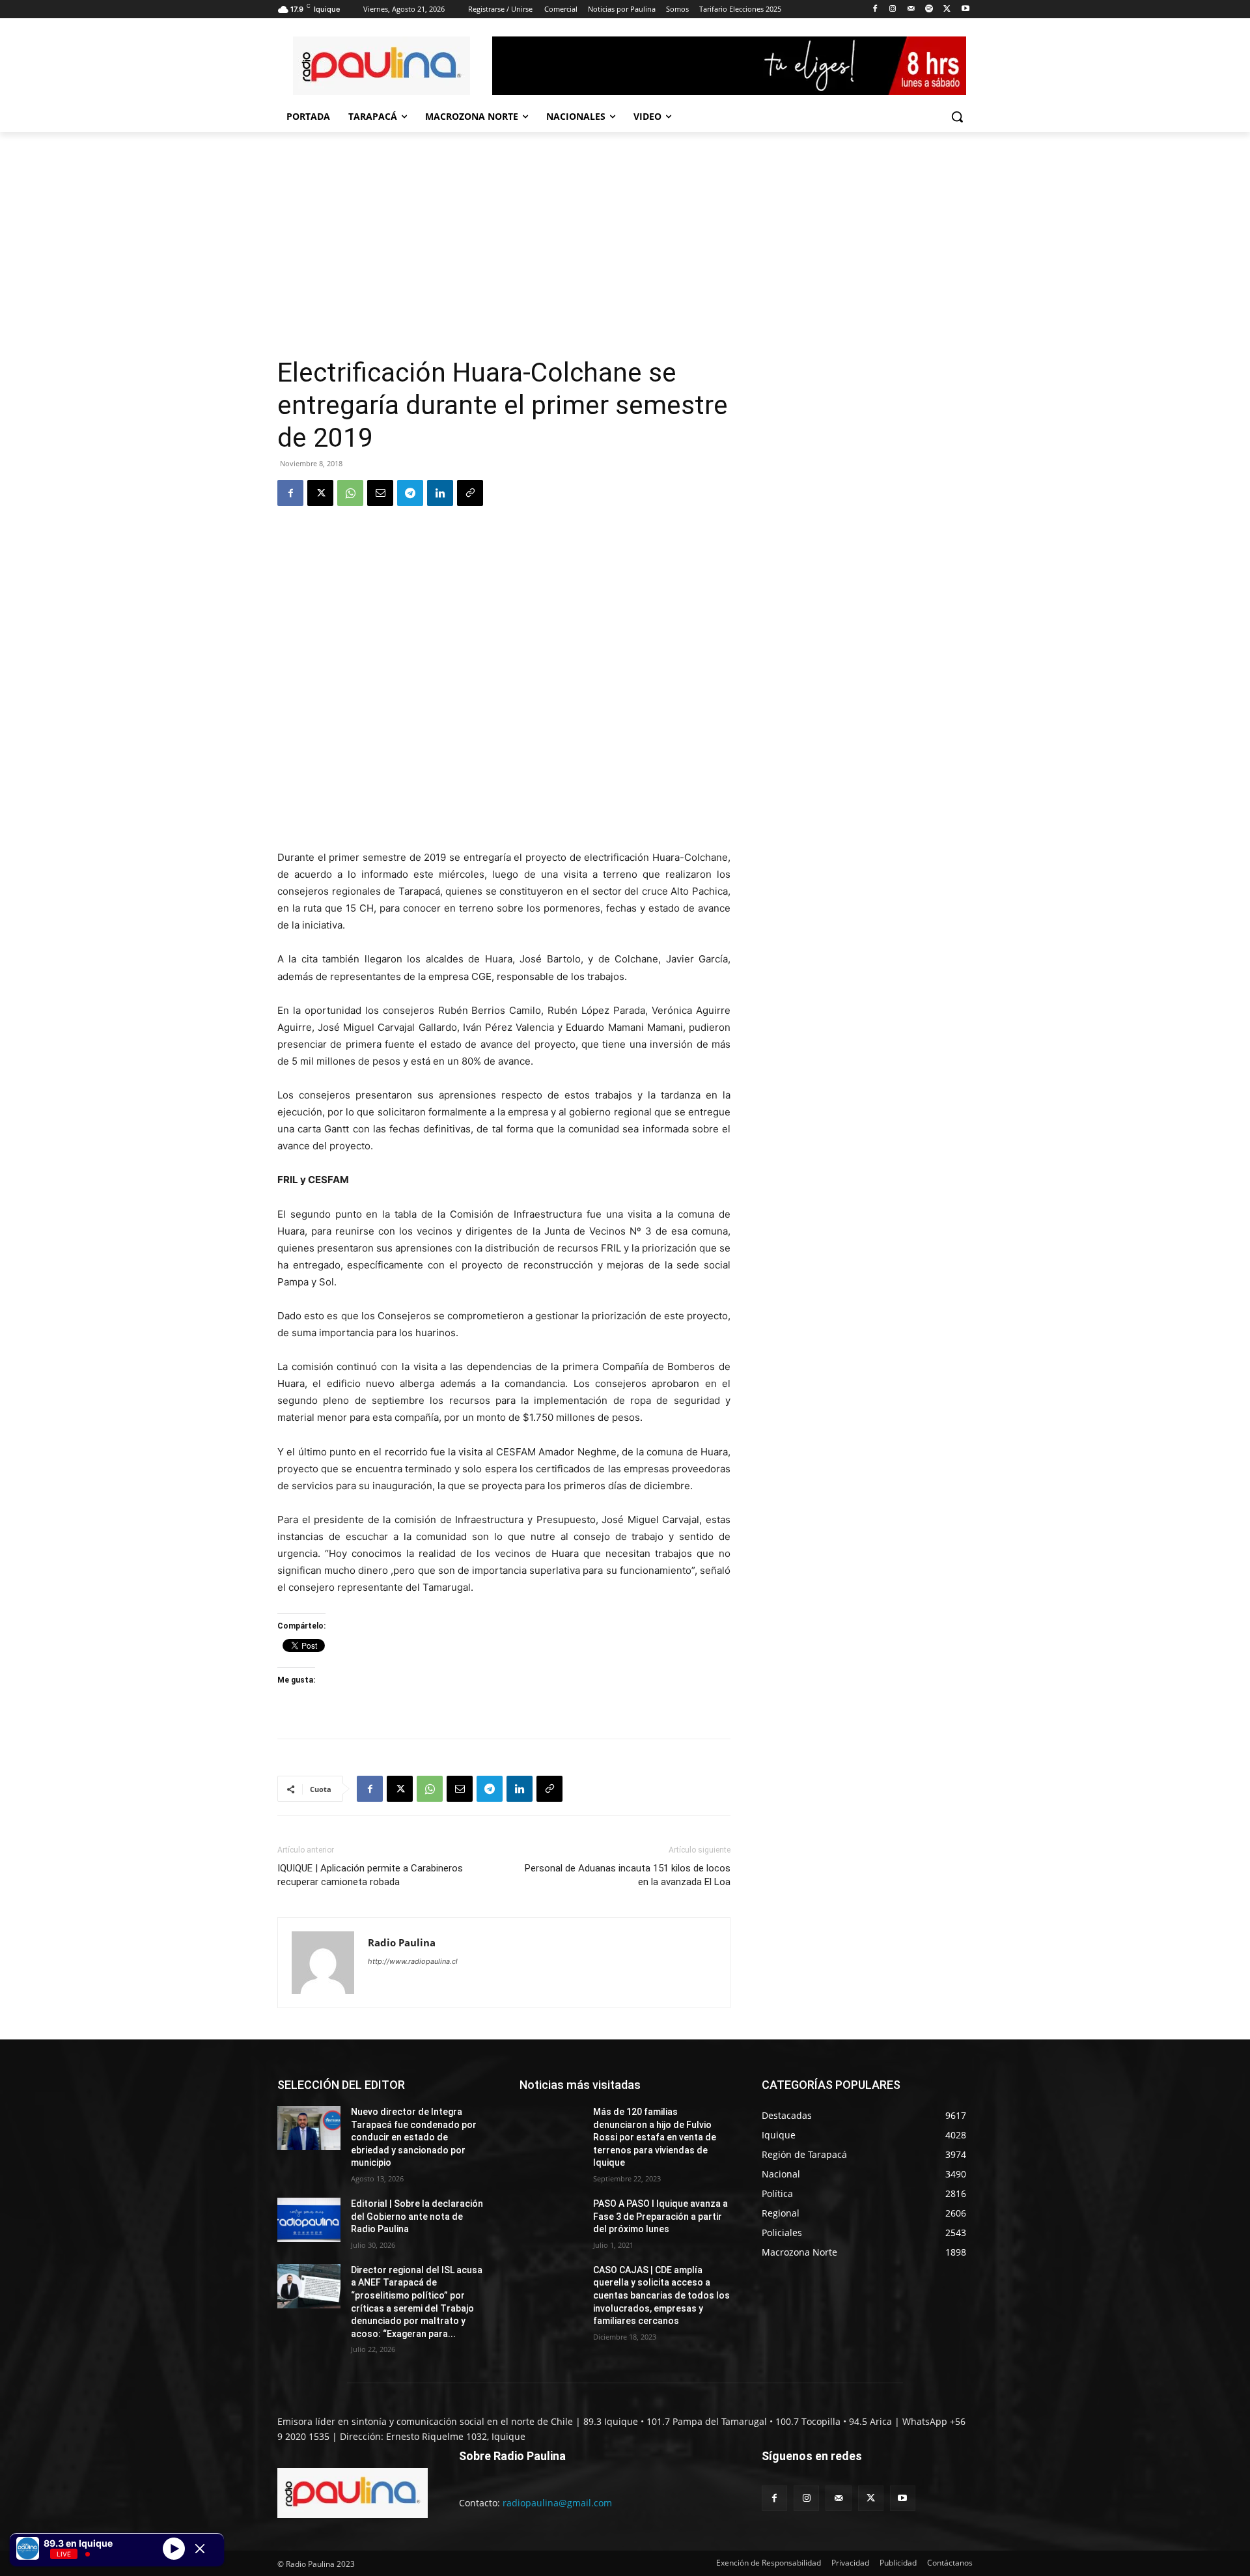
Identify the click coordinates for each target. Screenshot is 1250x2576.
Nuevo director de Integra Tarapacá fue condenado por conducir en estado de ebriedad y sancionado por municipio (414, 2137)
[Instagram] (893, 9)
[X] (947, 9)
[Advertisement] (504, 259)
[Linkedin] (440, 493)
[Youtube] (965, 9)
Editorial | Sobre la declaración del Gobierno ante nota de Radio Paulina (417, 2216)
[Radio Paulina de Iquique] (382, 66)
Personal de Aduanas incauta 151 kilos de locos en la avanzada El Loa (628, 1875)
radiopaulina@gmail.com (557, 2503)
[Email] (380, 493)
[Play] (174, 2548)
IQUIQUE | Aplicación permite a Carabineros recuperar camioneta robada (370, 1875)
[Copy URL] (470, 493)
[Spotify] (929, 9)
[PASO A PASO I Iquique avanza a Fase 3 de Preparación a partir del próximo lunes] (551, 2220)
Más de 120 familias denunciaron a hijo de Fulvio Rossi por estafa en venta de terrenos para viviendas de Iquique (655, 2137)
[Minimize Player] (200, 2549)
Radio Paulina (402, 1942)
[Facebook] (875, 9)
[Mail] (911, 9)
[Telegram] (410, 493)
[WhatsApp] (350, 493)
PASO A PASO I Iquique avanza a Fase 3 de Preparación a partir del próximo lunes (660, 2216)
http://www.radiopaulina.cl (413, 1961)
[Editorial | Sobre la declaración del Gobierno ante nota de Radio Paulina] (309, 2220)
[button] (957, 117)
